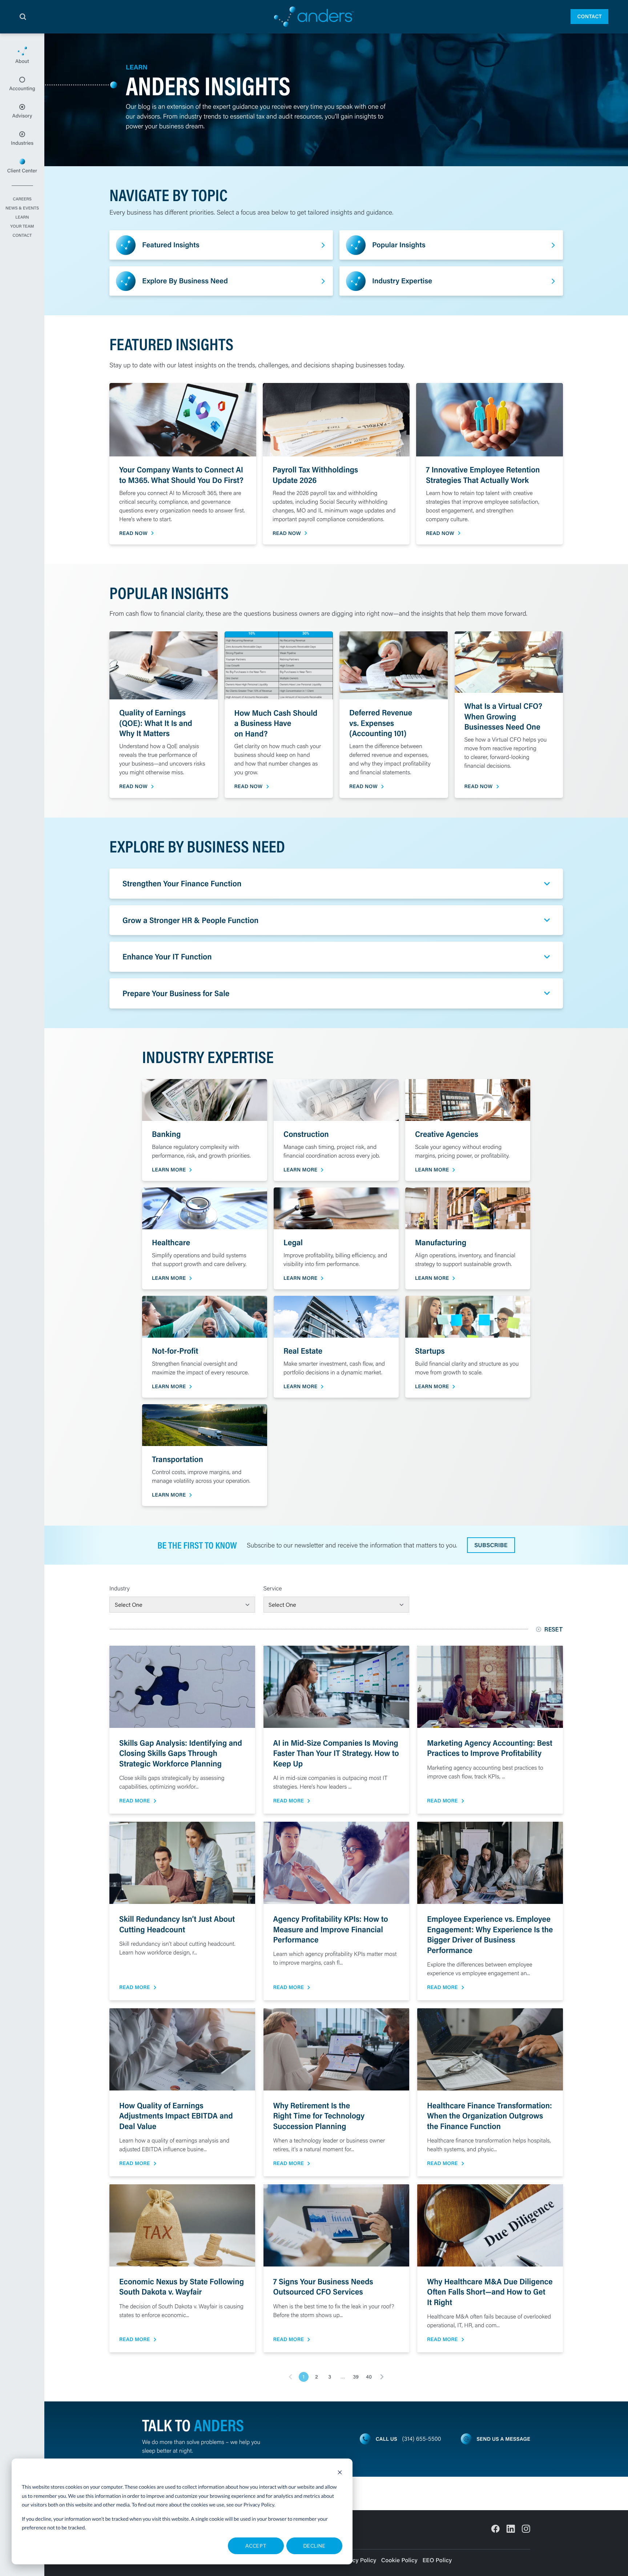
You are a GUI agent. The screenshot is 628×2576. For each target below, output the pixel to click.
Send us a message (503, 2439)
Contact (589, 16)
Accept (256, 2546)
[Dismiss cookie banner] (340, 2473)
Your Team (22, 227)
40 (369, 2377)
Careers (22, 199)
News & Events (22, 208)
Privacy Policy (259, 2505)
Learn (22, 217)
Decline (314, 2546)
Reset (554, 1629)
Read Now (133, 533)
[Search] (23, 17)
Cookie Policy (399, 2560)
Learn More (169, 1170)
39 (356, 2377)
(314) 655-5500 (422, 2439)
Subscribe (491, 1545)
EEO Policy (437, 2560)
